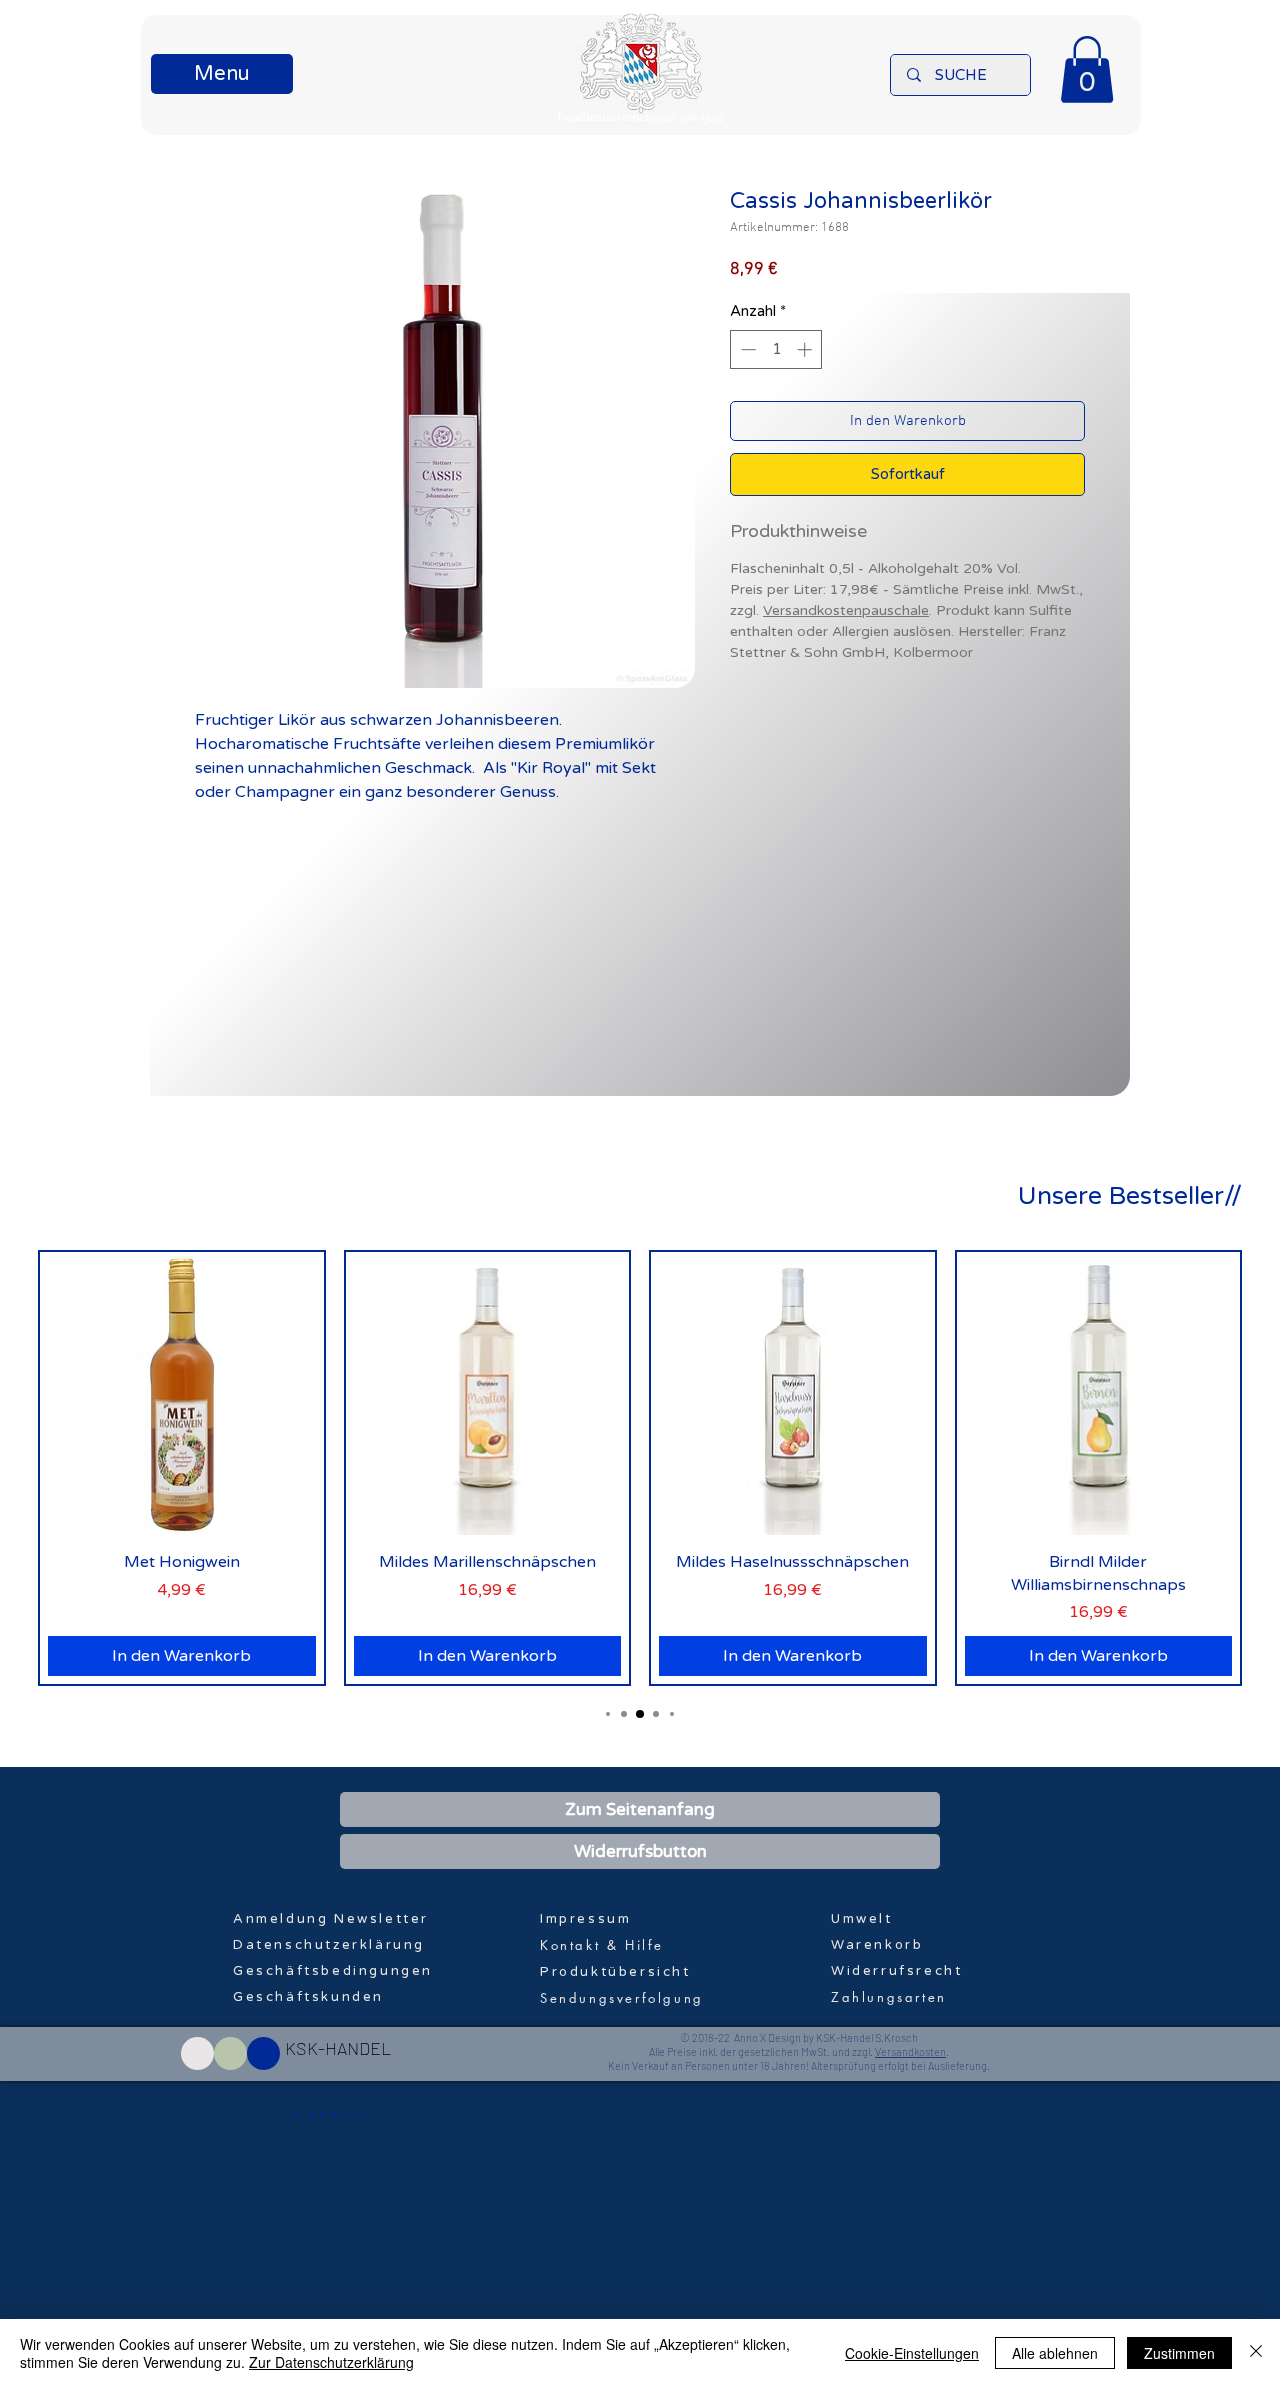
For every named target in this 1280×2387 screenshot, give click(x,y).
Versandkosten (910, 2051)
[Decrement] (746, 349)
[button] (222, 74)
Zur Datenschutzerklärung (331, 2362)
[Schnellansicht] (182, 1394)
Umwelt (862, 1919)
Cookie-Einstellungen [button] (912, 2353)
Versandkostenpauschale (846, 610)
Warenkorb (877, 1945)
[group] (640, 1468)
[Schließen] (1256, 2353)
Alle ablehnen (1055, 2353)
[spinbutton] (776, 349)
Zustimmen (1179, 2353)
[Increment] (806, 349)
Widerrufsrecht (896, 1971)
